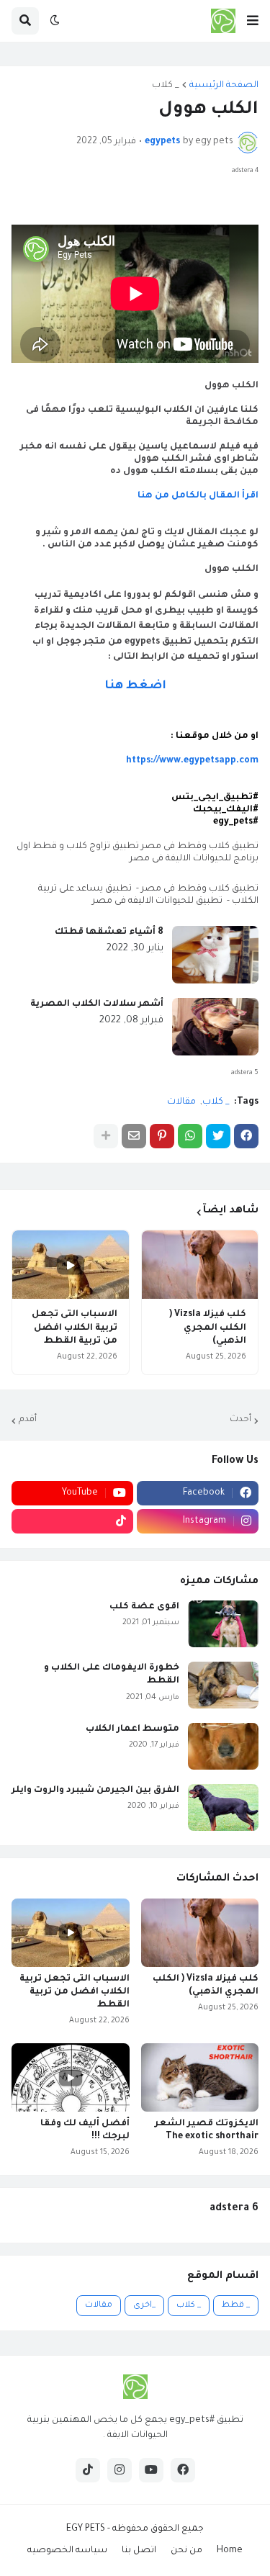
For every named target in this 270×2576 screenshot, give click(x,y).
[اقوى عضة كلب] (223, 1624)
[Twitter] (218, 1136)
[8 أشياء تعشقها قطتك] (215, 955)
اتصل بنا (139, 2551)
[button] (253, 21)
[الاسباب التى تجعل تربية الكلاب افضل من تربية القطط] (71, 1265)
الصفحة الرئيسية (224, 86)
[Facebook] (246, 1136)
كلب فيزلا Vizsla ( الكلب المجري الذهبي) (208, 1328)
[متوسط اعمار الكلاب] (223, 1746)
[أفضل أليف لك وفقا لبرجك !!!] (71, 2077)
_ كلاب (166, 86)
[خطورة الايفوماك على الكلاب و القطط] (223, 1685)
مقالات (181, 1102)
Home (230, 2551)
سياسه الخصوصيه (67, 2551)
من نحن (186, 2551)
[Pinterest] (162, 1136)
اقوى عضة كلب (144, 1607)
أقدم (28, 1420)
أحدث (240, 1420)
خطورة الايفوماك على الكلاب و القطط (112, 1675)
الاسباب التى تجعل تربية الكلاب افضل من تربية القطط (75, 1328)
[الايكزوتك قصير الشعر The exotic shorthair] (200, 2077)
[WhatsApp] (190, 1136)
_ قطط (236, 2306)
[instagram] (120, 2470)
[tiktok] (72, 1521)
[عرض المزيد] (106, 1136)
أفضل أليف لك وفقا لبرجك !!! (85, 2130)
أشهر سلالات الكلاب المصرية (97, 1004)
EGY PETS (86, 2529)
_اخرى (144, 2306)
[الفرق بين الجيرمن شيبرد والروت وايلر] (223, 1807)
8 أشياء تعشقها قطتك (109, 932)
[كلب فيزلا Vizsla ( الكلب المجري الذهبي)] (200, 1265)
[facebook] (183, 2470)
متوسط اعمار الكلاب (132, 1729)
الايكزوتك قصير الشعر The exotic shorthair (207, 2130)
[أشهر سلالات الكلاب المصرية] (215, 1027)
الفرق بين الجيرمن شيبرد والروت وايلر (95, 1791)
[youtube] (151, 2470)
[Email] (134, 1136)
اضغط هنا (135, 686)
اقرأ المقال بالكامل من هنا (197, 496)
